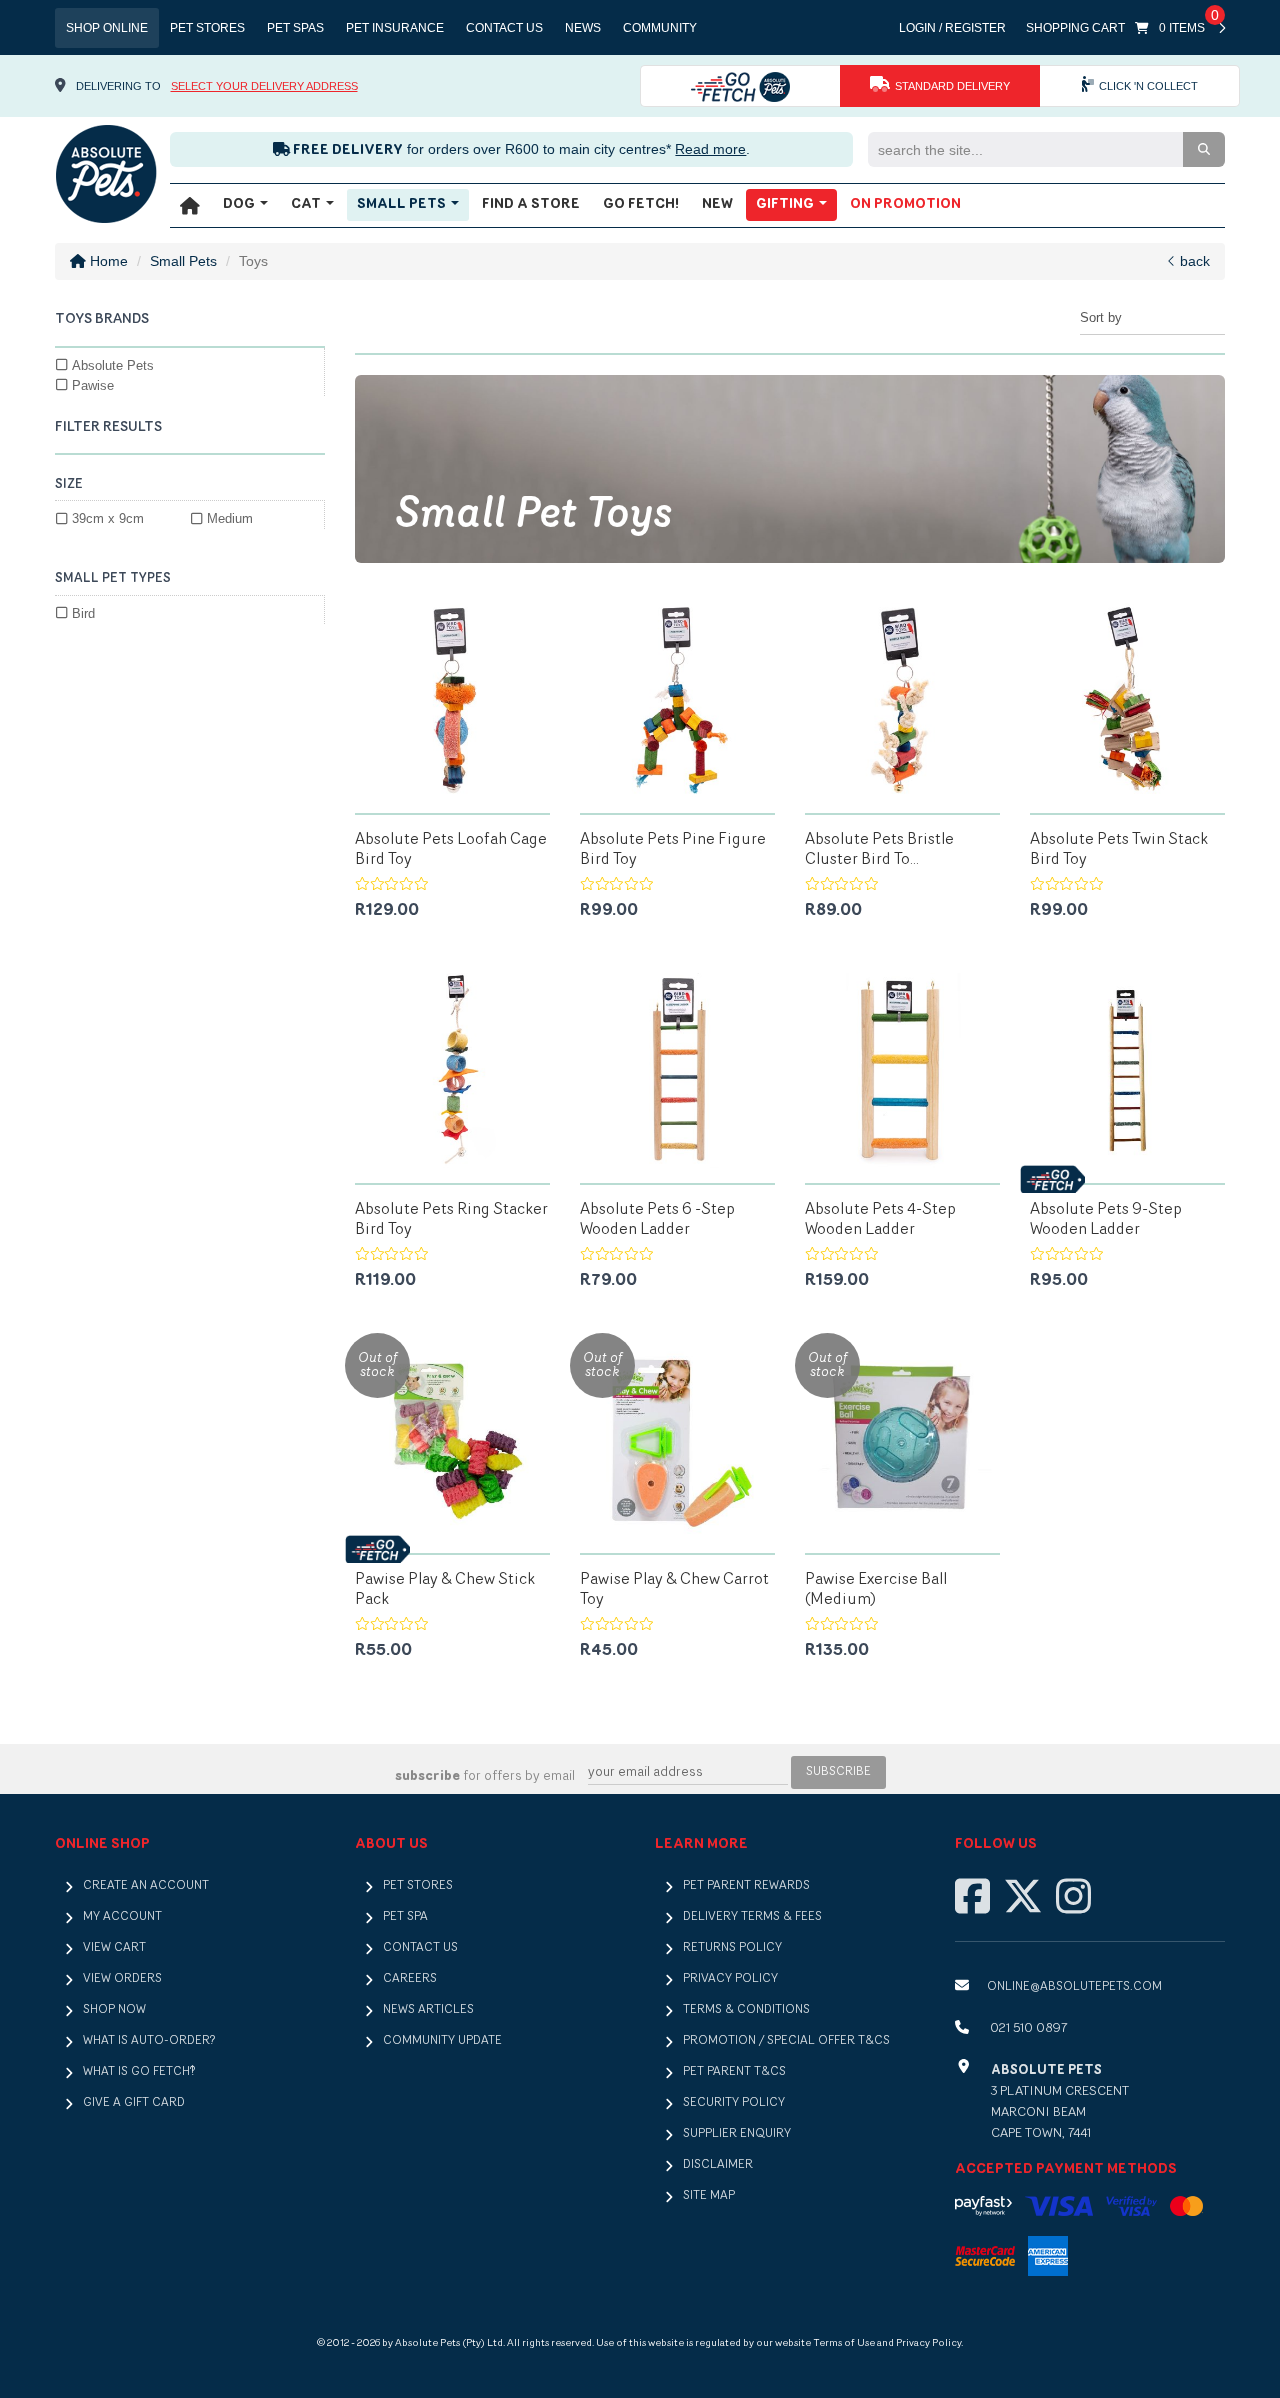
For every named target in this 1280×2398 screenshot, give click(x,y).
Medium (230, 518)
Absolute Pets (113, 365)
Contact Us (504, 28)
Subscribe (838, 1772)
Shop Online (107, 28)
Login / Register (952, 28)
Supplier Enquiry (737, 2134)
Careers (410, 1979)
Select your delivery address (264, 86)
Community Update (442, 2041)
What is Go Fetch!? (139, 2072)
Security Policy (734, 2103)
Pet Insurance (395, 28)
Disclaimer (718, 2165)
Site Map (709, 2196)
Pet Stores (207, 28)
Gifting (786, 204)
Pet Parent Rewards (746, 1886)
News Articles (428, 2010)
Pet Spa (405, 1917)
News (583, 28)
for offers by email (485, 1776)
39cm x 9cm (108, 518)
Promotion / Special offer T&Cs (786, 2041)
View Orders (122, 1979)
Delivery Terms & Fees (752, 1917)
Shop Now (114, 2010)
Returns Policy (732, 1948)
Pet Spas (295, 28)
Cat (307, 204)
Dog (240, 204)
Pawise (93, 385)
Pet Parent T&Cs (734, 2072)
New (717, 204)
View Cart (114, 1948)
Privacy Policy (730, 1979)
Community (660, 28)
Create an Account (146, 1886)
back (1193, 261)
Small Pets (403, 204)
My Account (122, 1917)
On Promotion (905, 204)
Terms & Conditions (746, 2010)
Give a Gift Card (134, 2103)
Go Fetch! (641, 204)
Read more (710, 149)
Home (107, 261)
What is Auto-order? (149, 2041)
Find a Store (531, 204)
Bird (83, 613)
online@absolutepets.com (1074, 1987)
